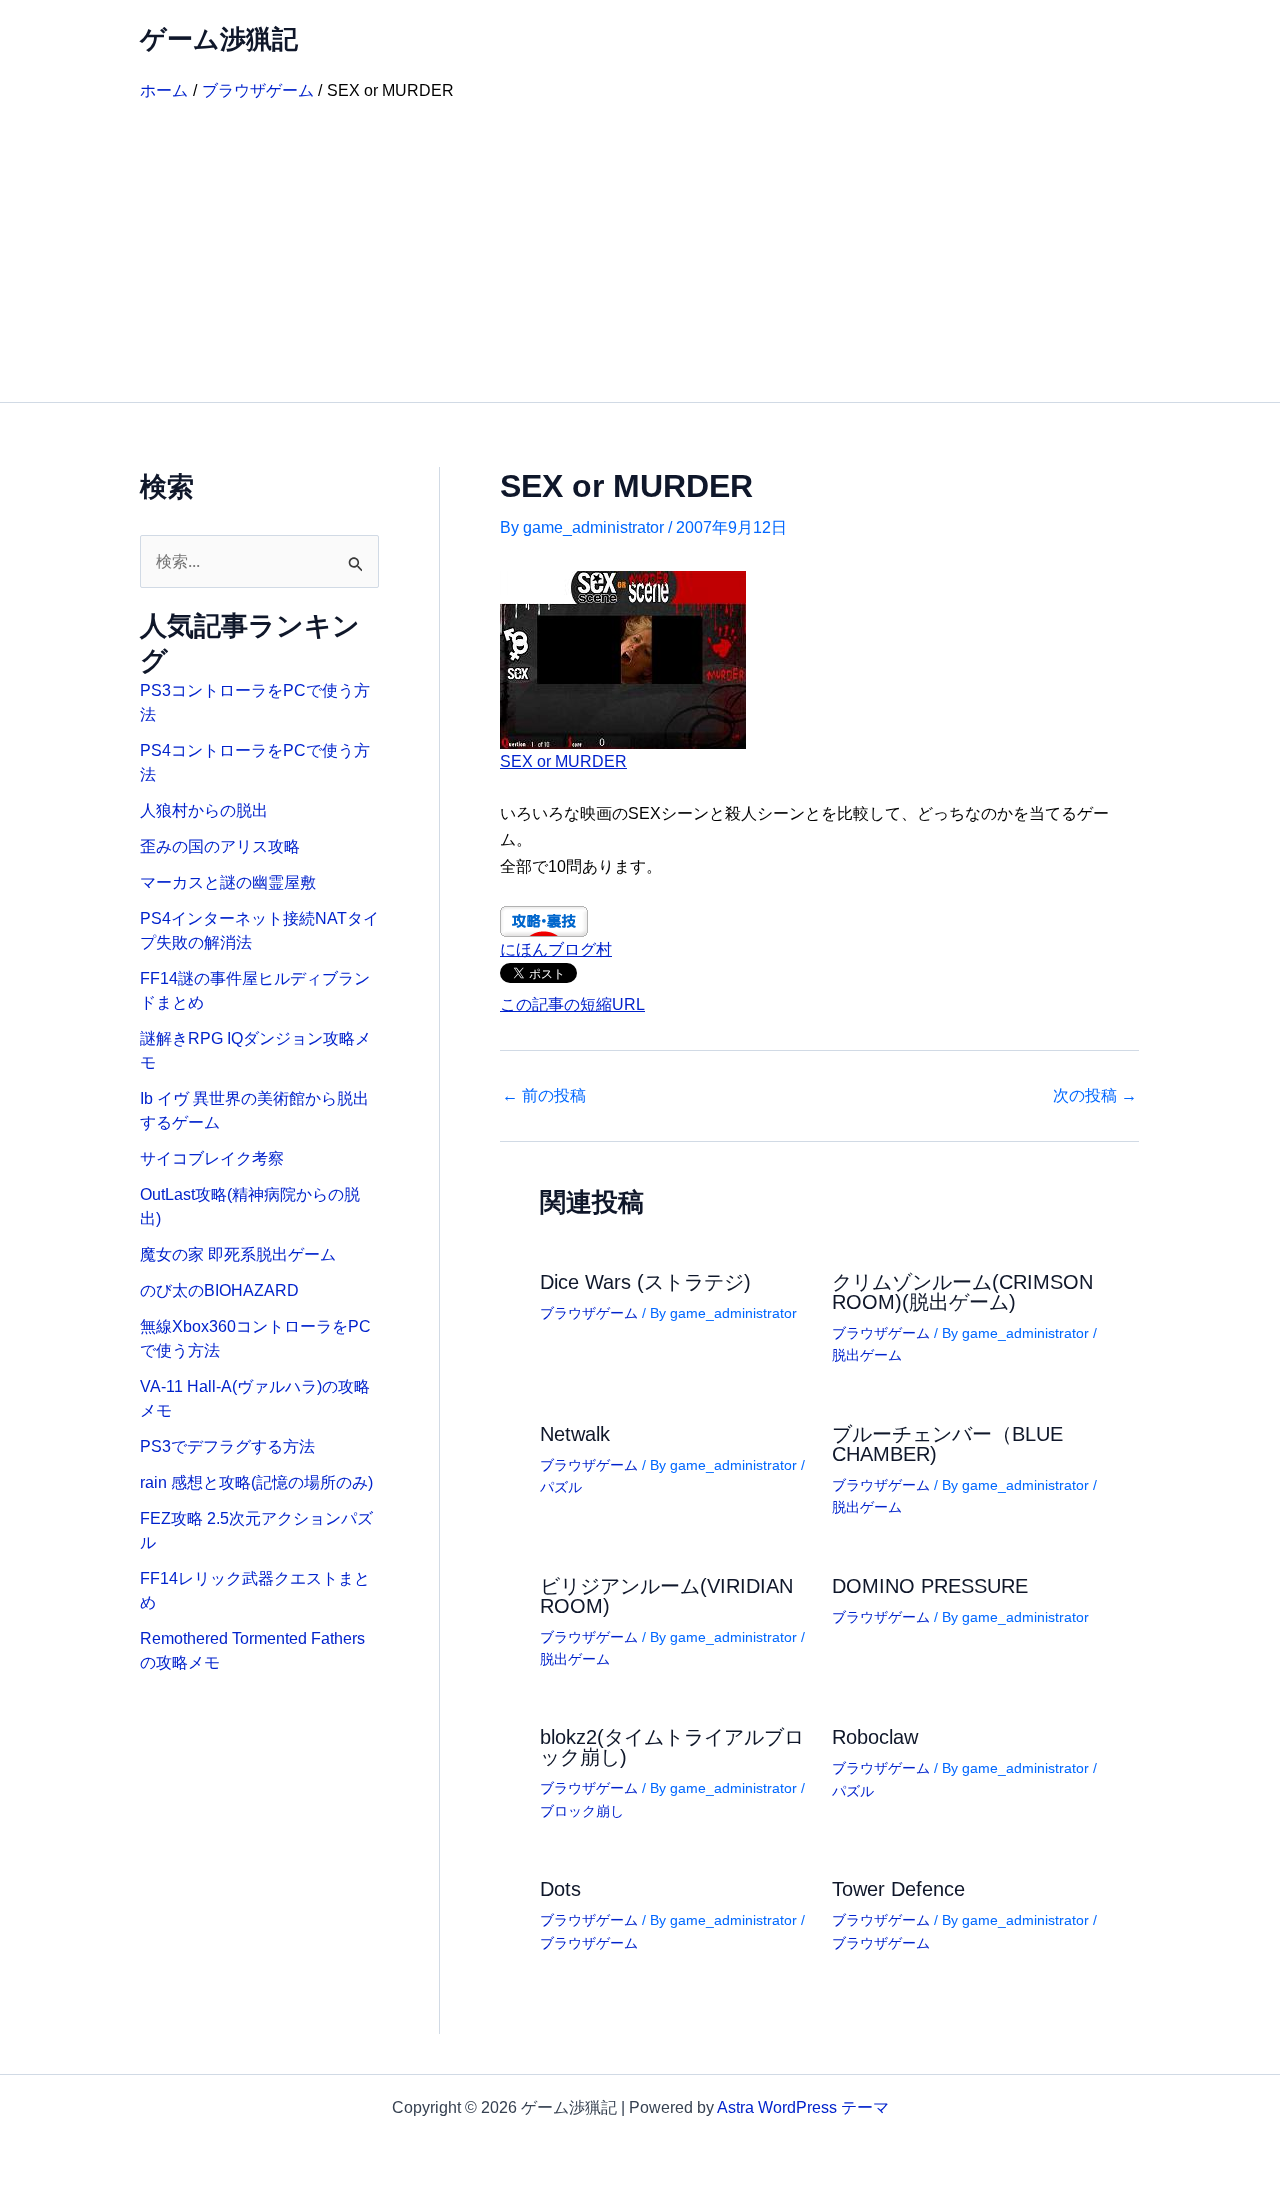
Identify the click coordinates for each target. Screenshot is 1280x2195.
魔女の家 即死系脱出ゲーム (238, 1254)
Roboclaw (875, 1737)
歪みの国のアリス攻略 (220, 846)
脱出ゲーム (867, 1355)
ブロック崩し (582, 1811)
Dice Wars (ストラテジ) (645, 1282)
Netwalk (575, 1434)
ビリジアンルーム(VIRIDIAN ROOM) (666, 1596)
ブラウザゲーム (589, 1313)
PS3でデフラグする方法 (227, 1446)
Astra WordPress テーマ (803, 2107)
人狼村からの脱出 (204, 810)
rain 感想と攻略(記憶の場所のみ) (256, 1482)
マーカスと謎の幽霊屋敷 (228, 882)
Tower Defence (898, 1889)
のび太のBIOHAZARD (219, 1290)
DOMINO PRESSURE (930, 1586)
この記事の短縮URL (572, 1004)
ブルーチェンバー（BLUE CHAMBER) (947, 1444)
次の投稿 (1095, 1096)
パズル (561, 1487)
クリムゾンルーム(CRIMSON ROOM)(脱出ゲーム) (962, 1292)
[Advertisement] (640, 252)
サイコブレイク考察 (212, 1158)
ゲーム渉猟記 (219, 39)
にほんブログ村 (556, 949)
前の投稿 (544, 1096)
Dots (560, 1889)
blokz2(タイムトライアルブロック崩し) (672, 1747)
